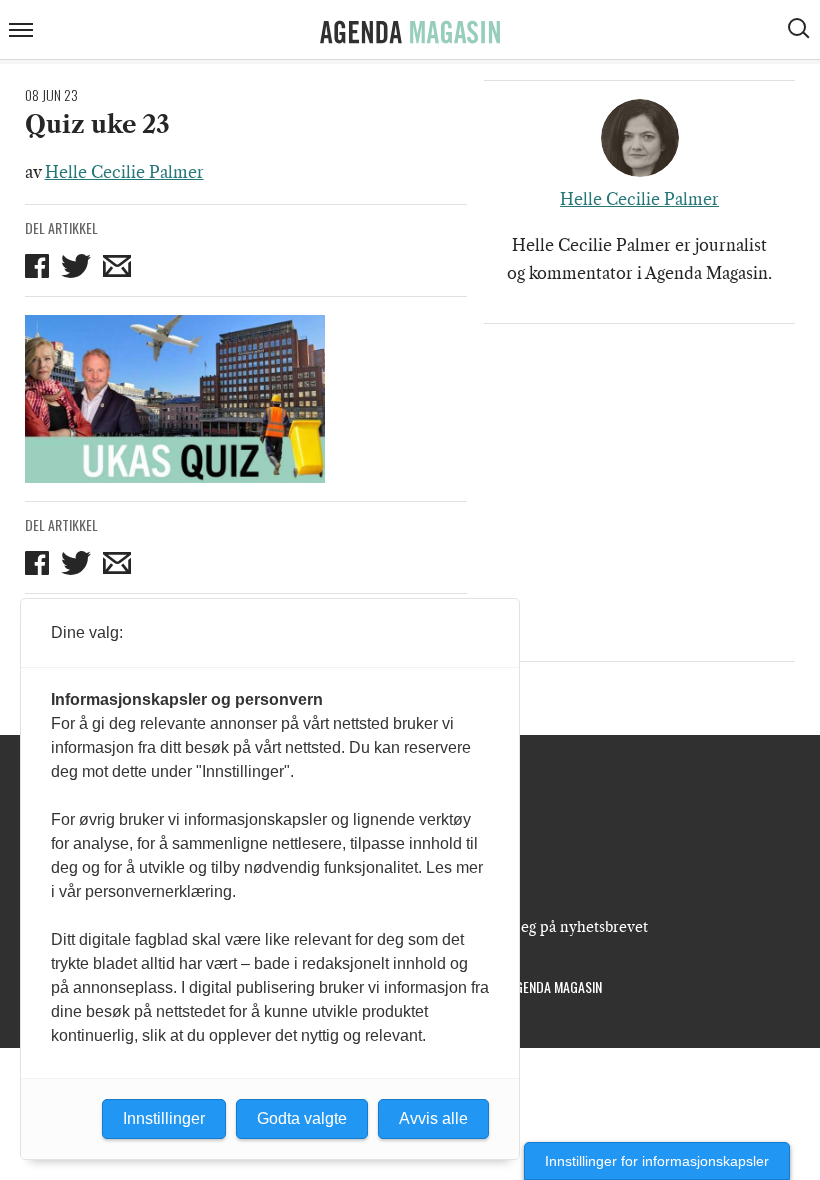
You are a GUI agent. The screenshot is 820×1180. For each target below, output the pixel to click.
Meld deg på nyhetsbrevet (560, 927)
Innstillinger (164, 1118)
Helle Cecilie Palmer (124, 172)
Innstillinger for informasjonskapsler (657, 1161)
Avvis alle (433, 1118)
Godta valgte (302, 1118)
